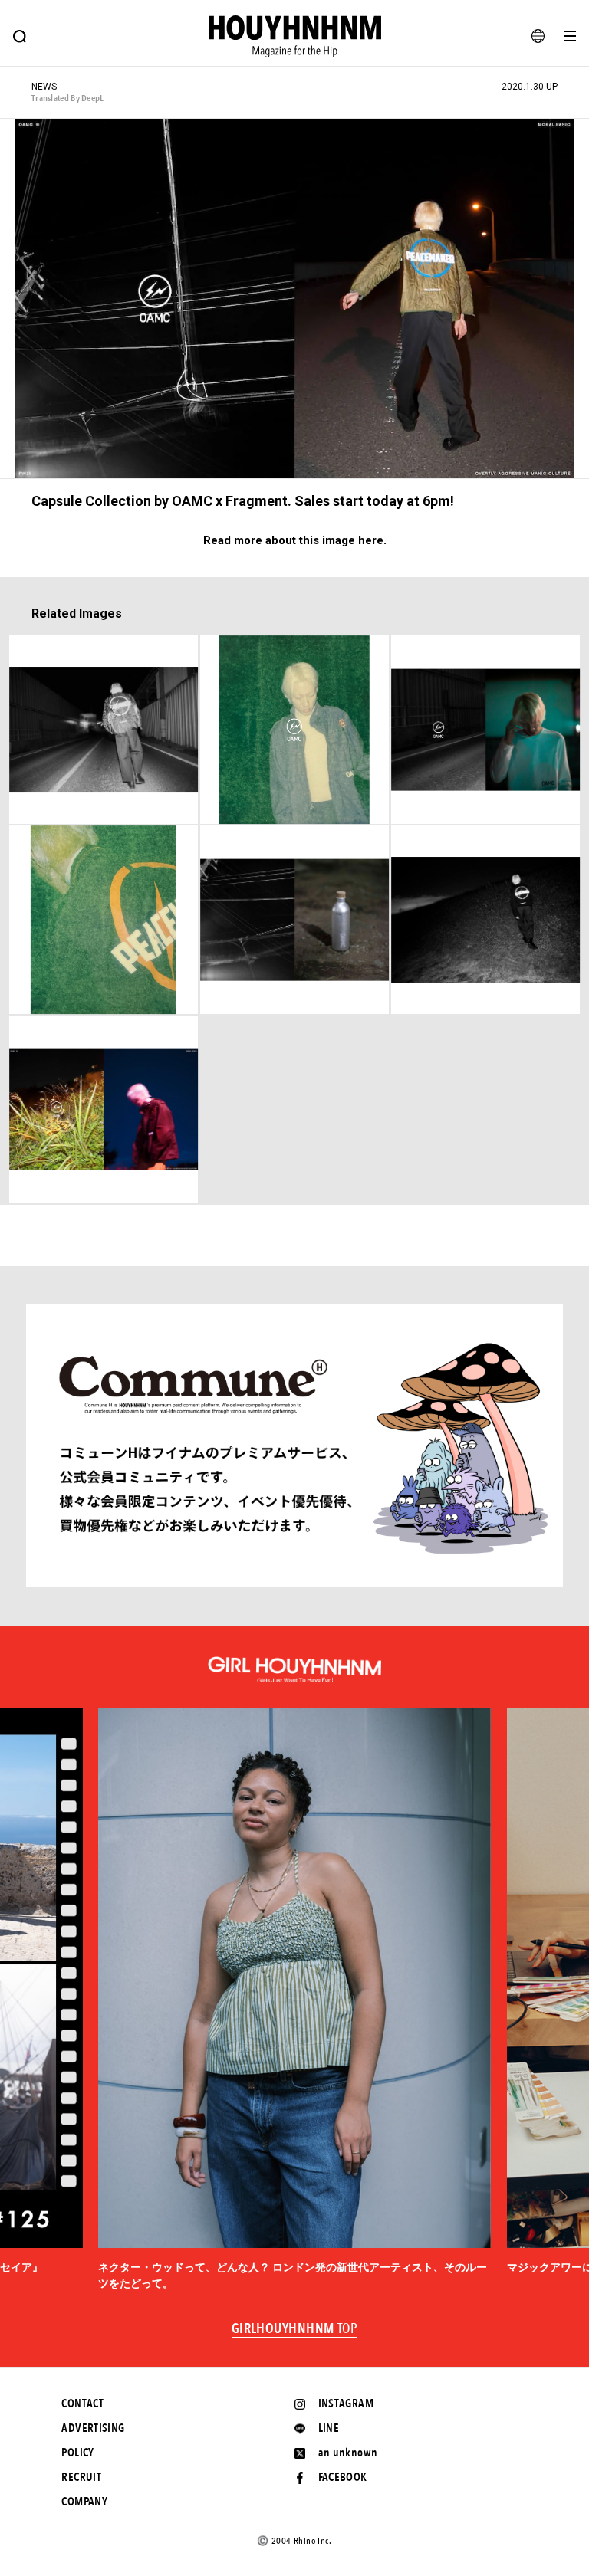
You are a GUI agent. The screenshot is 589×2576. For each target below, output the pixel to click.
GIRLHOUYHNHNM (295, 2329)
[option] (294, 2000)
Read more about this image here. (295, 541)
